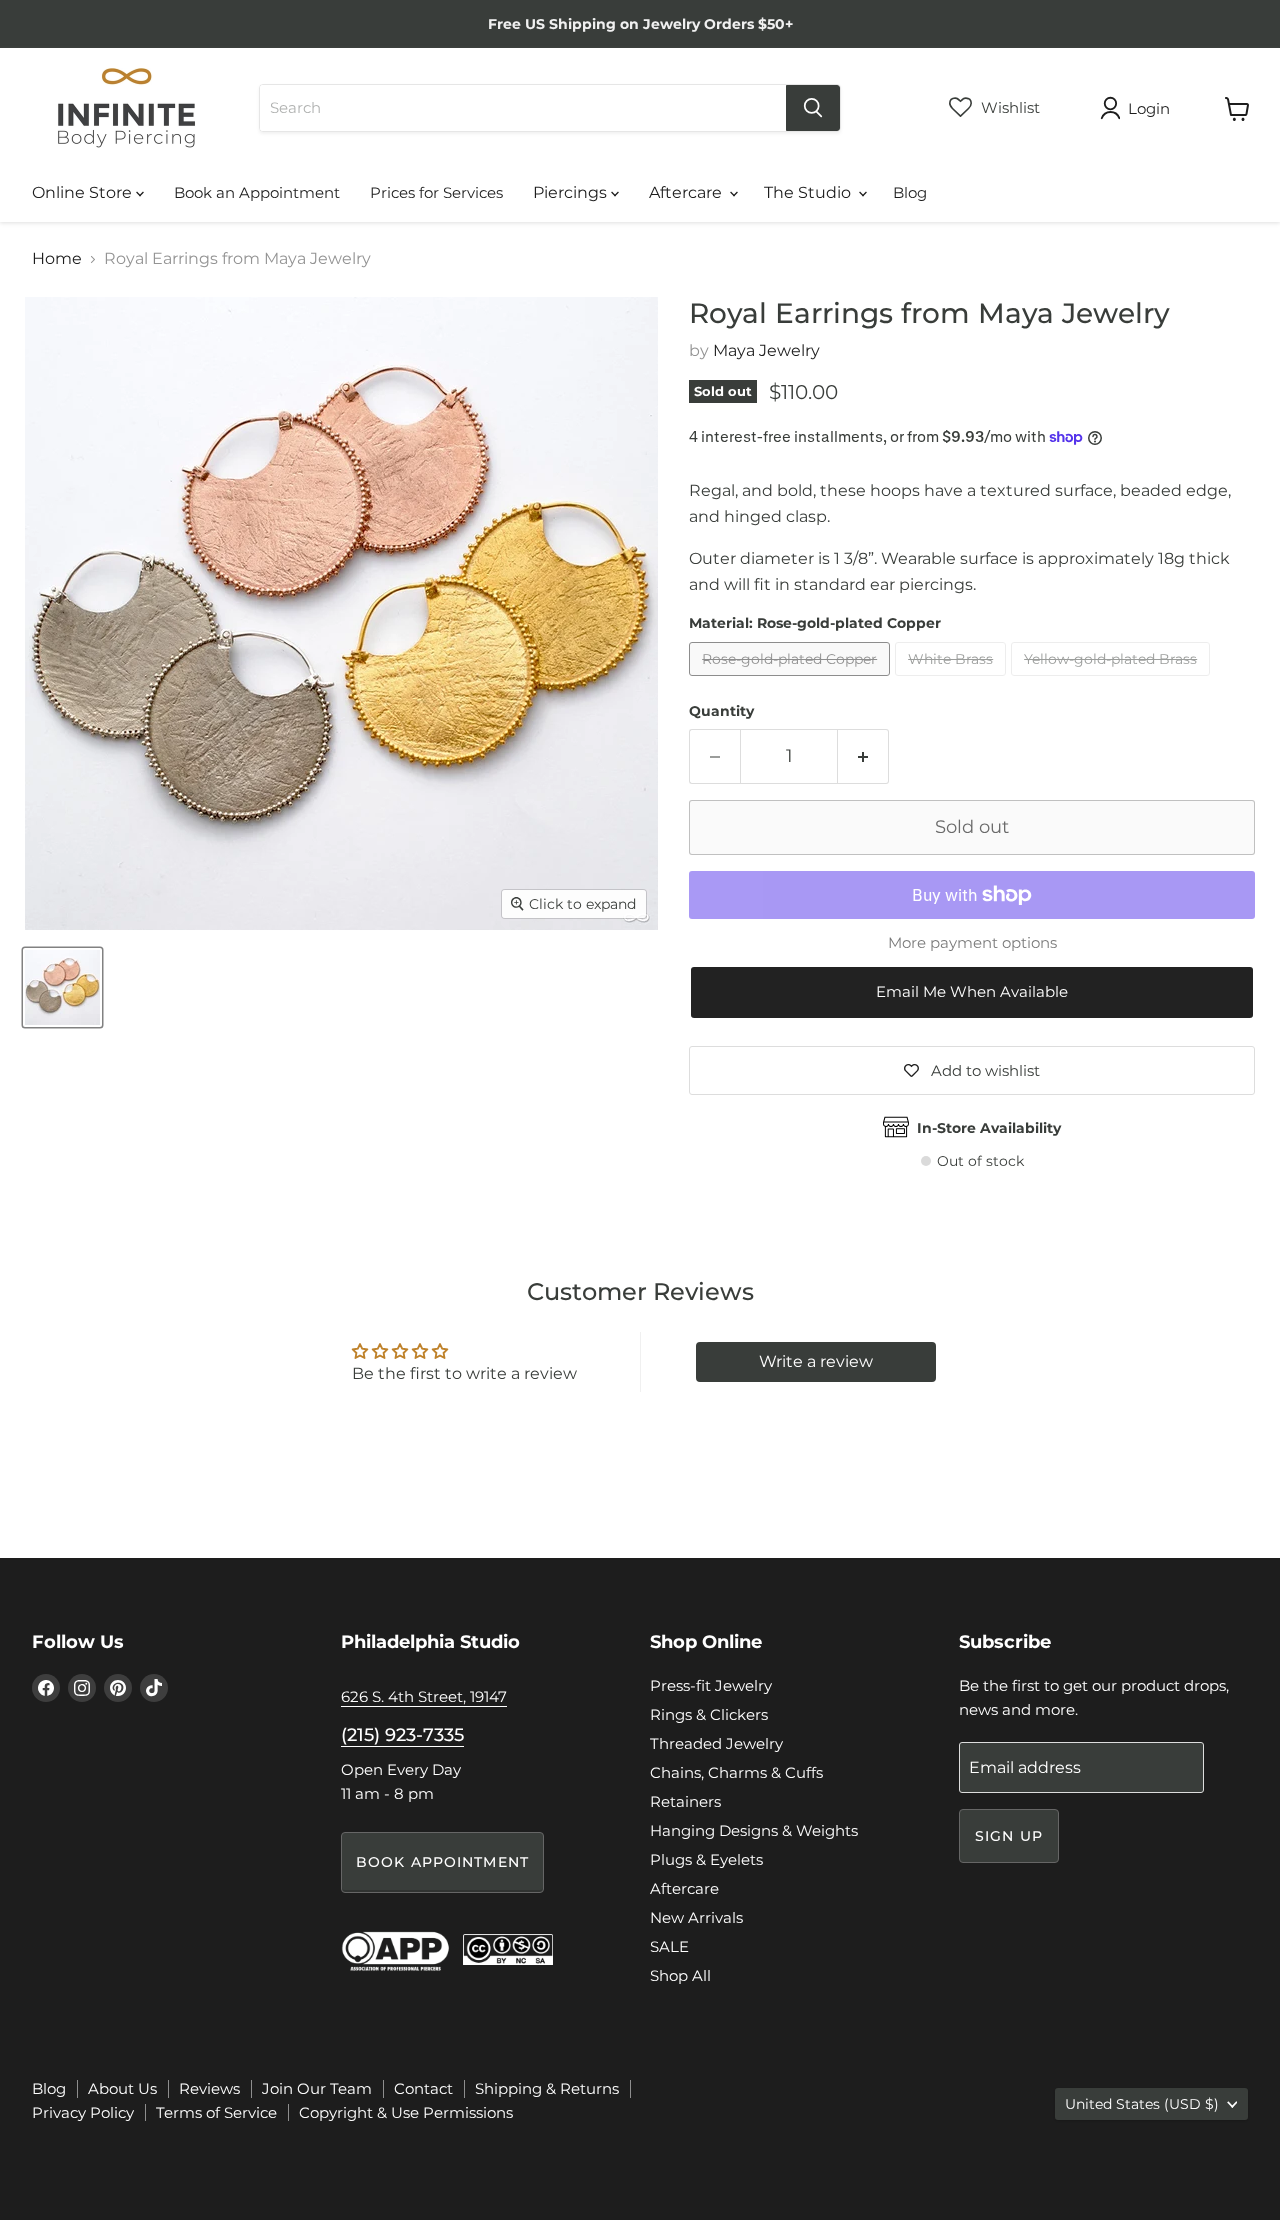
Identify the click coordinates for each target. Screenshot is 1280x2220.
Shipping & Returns (547, 2088)
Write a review (816, 1361)
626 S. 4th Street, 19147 (424, 1696)
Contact (423, 2088)
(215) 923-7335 (402, 1735)
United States (1142, 2104)
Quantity (721, 711)
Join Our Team (317, 2088)
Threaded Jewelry (716, 1743)
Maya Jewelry (766, 350)
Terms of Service (216, 2112)
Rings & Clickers (709, 1714)
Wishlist (1008, 107)
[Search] (813, 108)
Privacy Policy (83, 2112)
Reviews (209, 2088)
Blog (910, 192)
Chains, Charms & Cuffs (736, 1772)
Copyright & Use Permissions (406, 2112)
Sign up (1009, 1836)
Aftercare (687, 192)
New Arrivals (696, 1917)
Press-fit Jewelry (711, 1685)
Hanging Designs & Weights (754, 1830)
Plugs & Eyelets (706, 1859)
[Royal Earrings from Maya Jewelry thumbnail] (62, 987)
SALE (669, 1946)
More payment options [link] (972, 942)
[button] (972, 992)
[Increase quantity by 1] (863, 756)
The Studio (809, 192)
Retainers (685, 1801)
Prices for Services (436, 192)
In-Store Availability (989, 1128)
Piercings (572, 192)
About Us (122, 2088)
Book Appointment (442, 1862)
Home (57, 259)
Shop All (680, 1975)
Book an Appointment (257, 192)
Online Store (84, 192)
